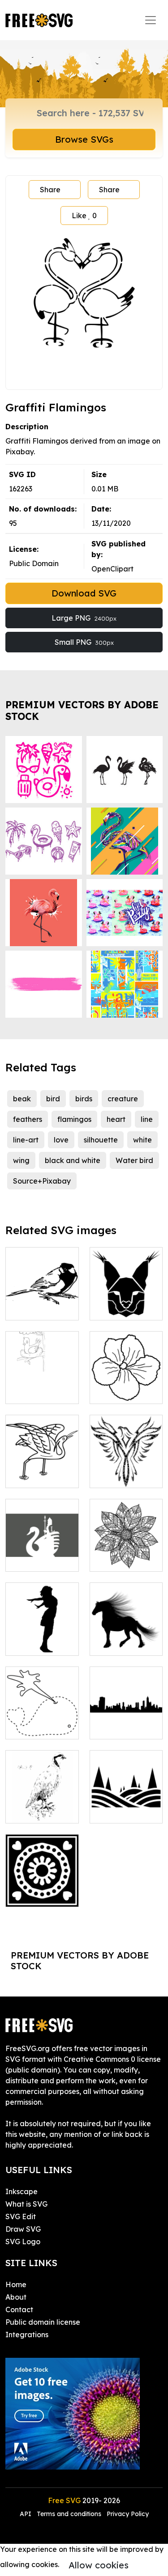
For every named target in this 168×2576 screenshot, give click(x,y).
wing (21, 1160)
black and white (73, 1160)
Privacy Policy (128, 2514)
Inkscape (22, 2191)
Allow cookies (99, 2565)
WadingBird (36, 1476)
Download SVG (84, 593)
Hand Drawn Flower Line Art (126, 1554)
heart (116, 1119)
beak (22, 1099)
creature (123, 1099)
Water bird (134, 1160)
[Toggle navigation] (151, 20)
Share (50, 190)
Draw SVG (23, 2229)
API (26, 2514)
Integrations (27, 2335)
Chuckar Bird (38, 1811)
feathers (28, 1119)
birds (84, 1099)
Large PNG (84, 618)
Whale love (35, 1727)
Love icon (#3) (40, 1895)
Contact (19, 2310)
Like (84, 216)
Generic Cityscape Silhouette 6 (126, 1716)
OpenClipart (112, 569)
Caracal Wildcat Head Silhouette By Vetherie (126, 1292)
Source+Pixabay (42, 1181)
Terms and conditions (69, 2514)
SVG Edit (21, 2216)
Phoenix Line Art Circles (126, 1470)
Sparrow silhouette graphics (42, 1297)
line (147, 1119)
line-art (26, 1140)
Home (16, 2284)
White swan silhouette (42, 1554)
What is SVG (26, 2204)
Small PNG (84, 642)
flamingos (74, 1119)
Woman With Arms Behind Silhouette (42, 1633)
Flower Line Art (126, 1392)
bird (53, 1099)
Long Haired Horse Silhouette (126, 1633)
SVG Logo (23, 2242)
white (142, 1140)
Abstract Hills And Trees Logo (126, 1800)
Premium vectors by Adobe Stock (82, 710)
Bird (22, 1392)
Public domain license (43, 2322)
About (16, 2297)
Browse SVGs (84, 139)
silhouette (101, 1140)
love (61, 1140)
